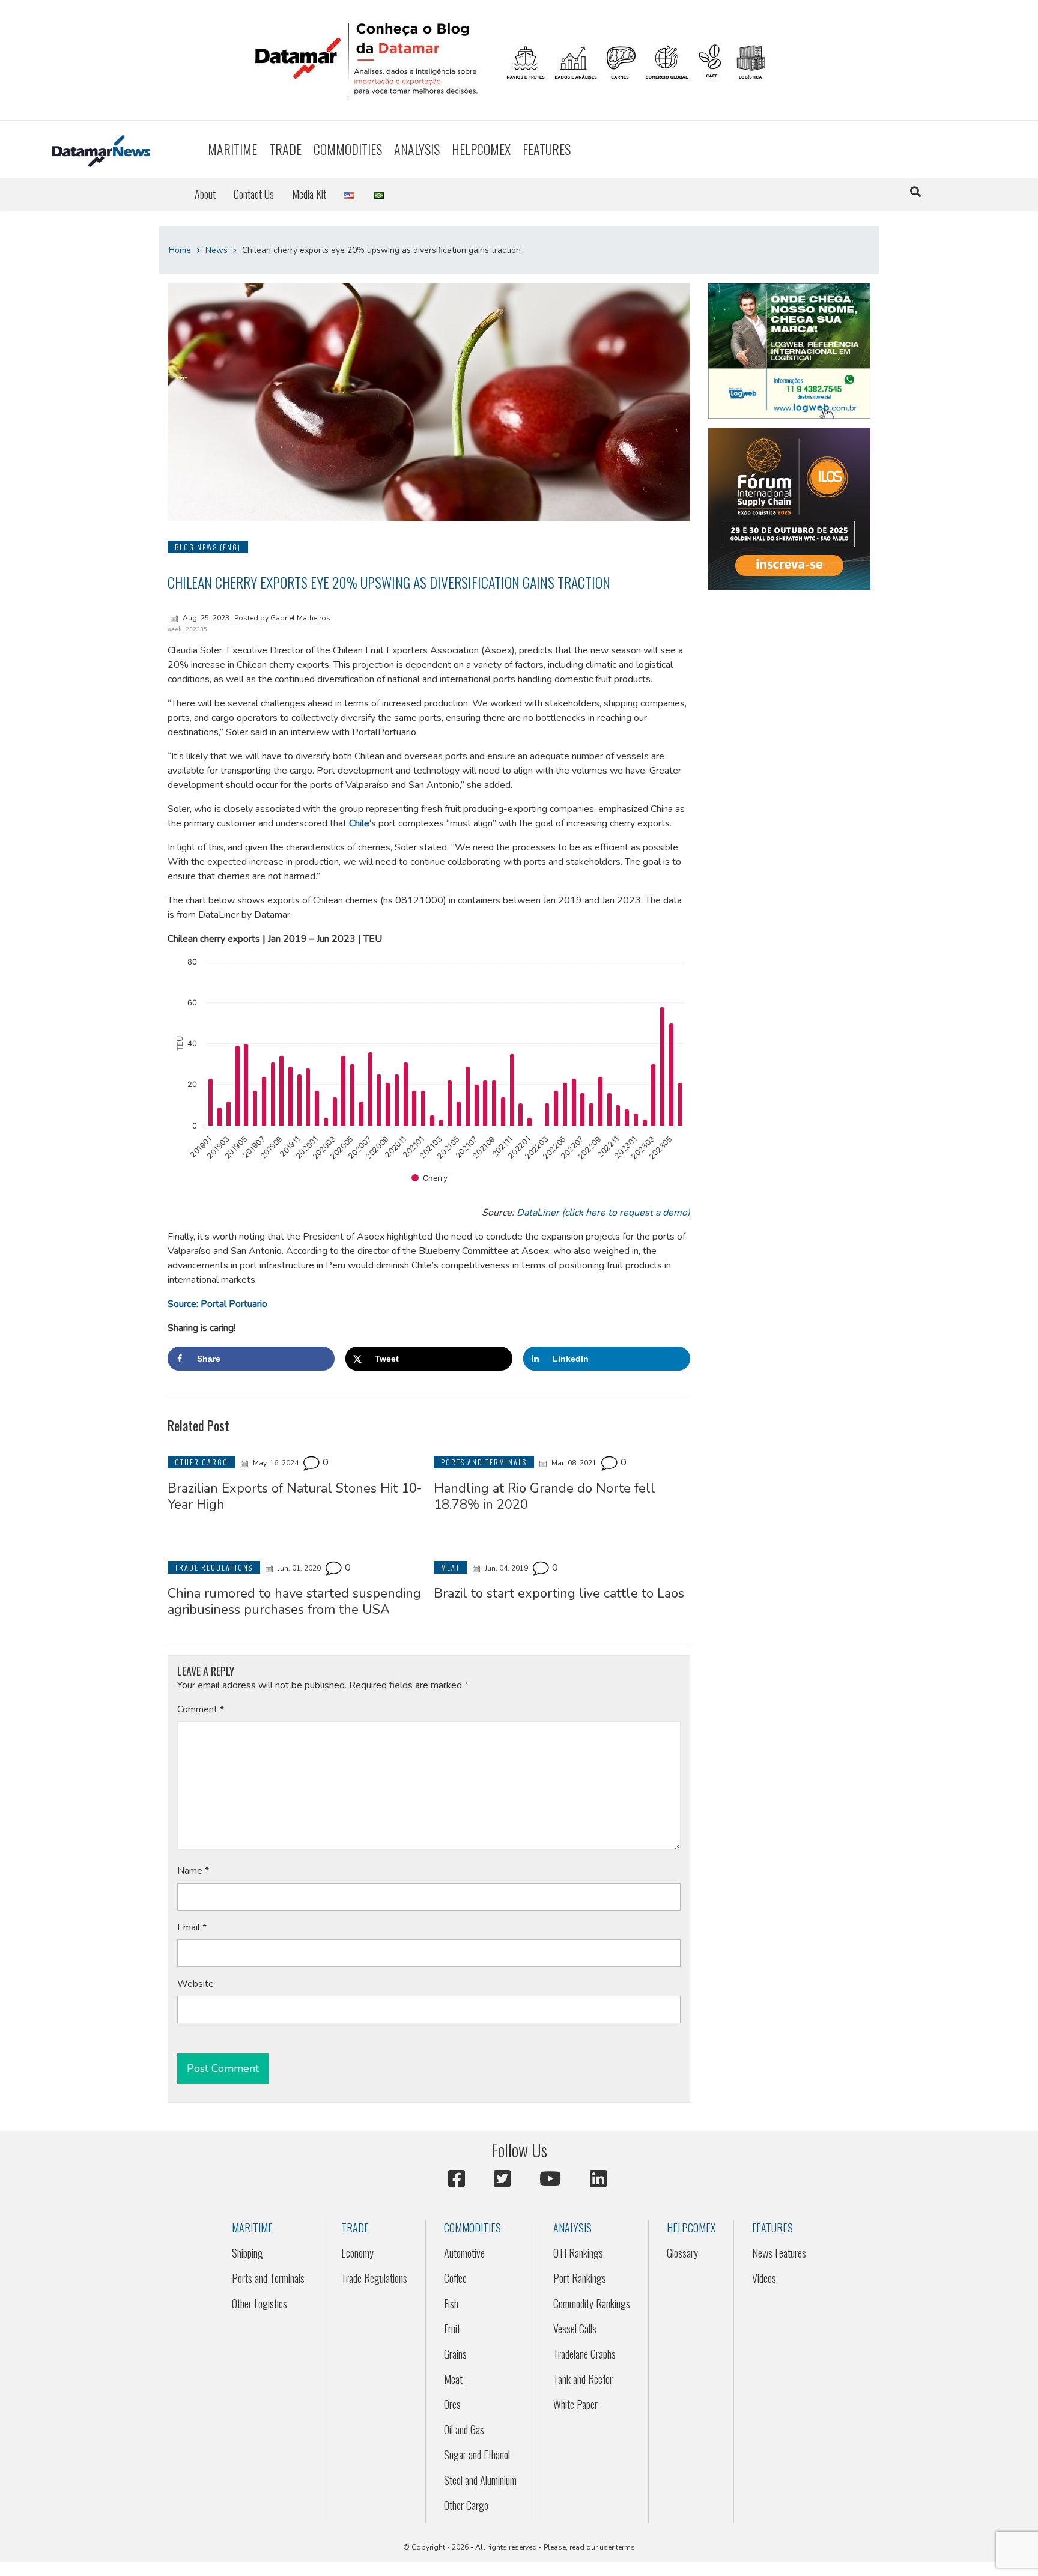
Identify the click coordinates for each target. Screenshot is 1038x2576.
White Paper (575, 2404)
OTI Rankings (578, 2253)
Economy (357, 2253)
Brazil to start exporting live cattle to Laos (559, 1593)
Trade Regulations (374, 2278)
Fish (451, 2303)
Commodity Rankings (592, 2303)
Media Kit (309, 194)
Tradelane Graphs (584, 2354)
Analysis (417, 149)
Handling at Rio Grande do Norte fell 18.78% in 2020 (545, 1496)
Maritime (232, 149)
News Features (779, 2253)
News (217, 250)
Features (547, 149)
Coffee (455, 2278)
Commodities (348, 149)
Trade (285, 149)
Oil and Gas (464, 2429)
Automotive (464, 2253)
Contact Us (254, 194)
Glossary (682, 2253)
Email (192, 1927)
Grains (455, 2354)
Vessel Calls (575, 2329)
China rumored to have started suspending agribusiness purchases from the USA (294, 1601)
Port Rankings (580, 2278)
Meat (453, 2379)
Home (180, 250)
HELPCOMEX (481, 149)
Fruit (452, 2329)
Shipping (247, 2253)
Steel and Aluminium (480, 2480)
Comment (201, 1709)
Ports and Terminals (268, 2278)
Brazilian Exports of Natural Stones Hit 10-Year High (295, 1496)
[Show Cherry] (429, 1178)
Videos (764, 2278)
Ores (452, 2404)
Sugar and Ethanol (477, 2455)
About (205, 194)
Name (193, 1871)
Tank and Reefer (583, 2379)
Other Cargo (466, 2505)
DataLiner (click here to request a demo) (603, 1213)
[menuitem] (232, 149)
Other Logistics (259, 2303)
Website (196, 1984)
